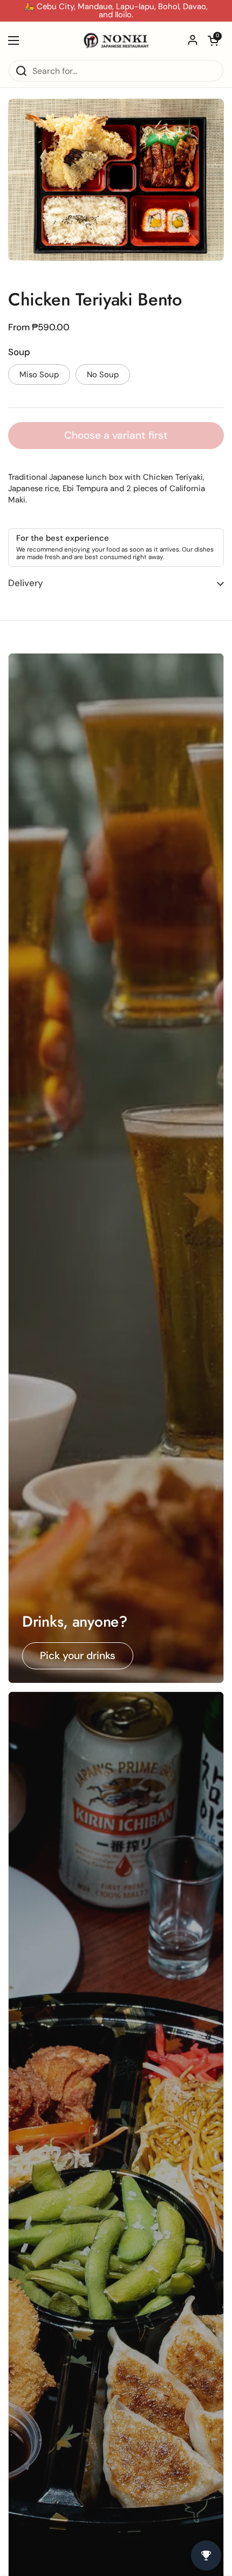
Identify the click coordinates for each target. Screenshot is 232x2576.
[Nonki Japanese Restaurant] (116, 40)
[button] (213, 40)
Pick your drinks (78, 1656)
